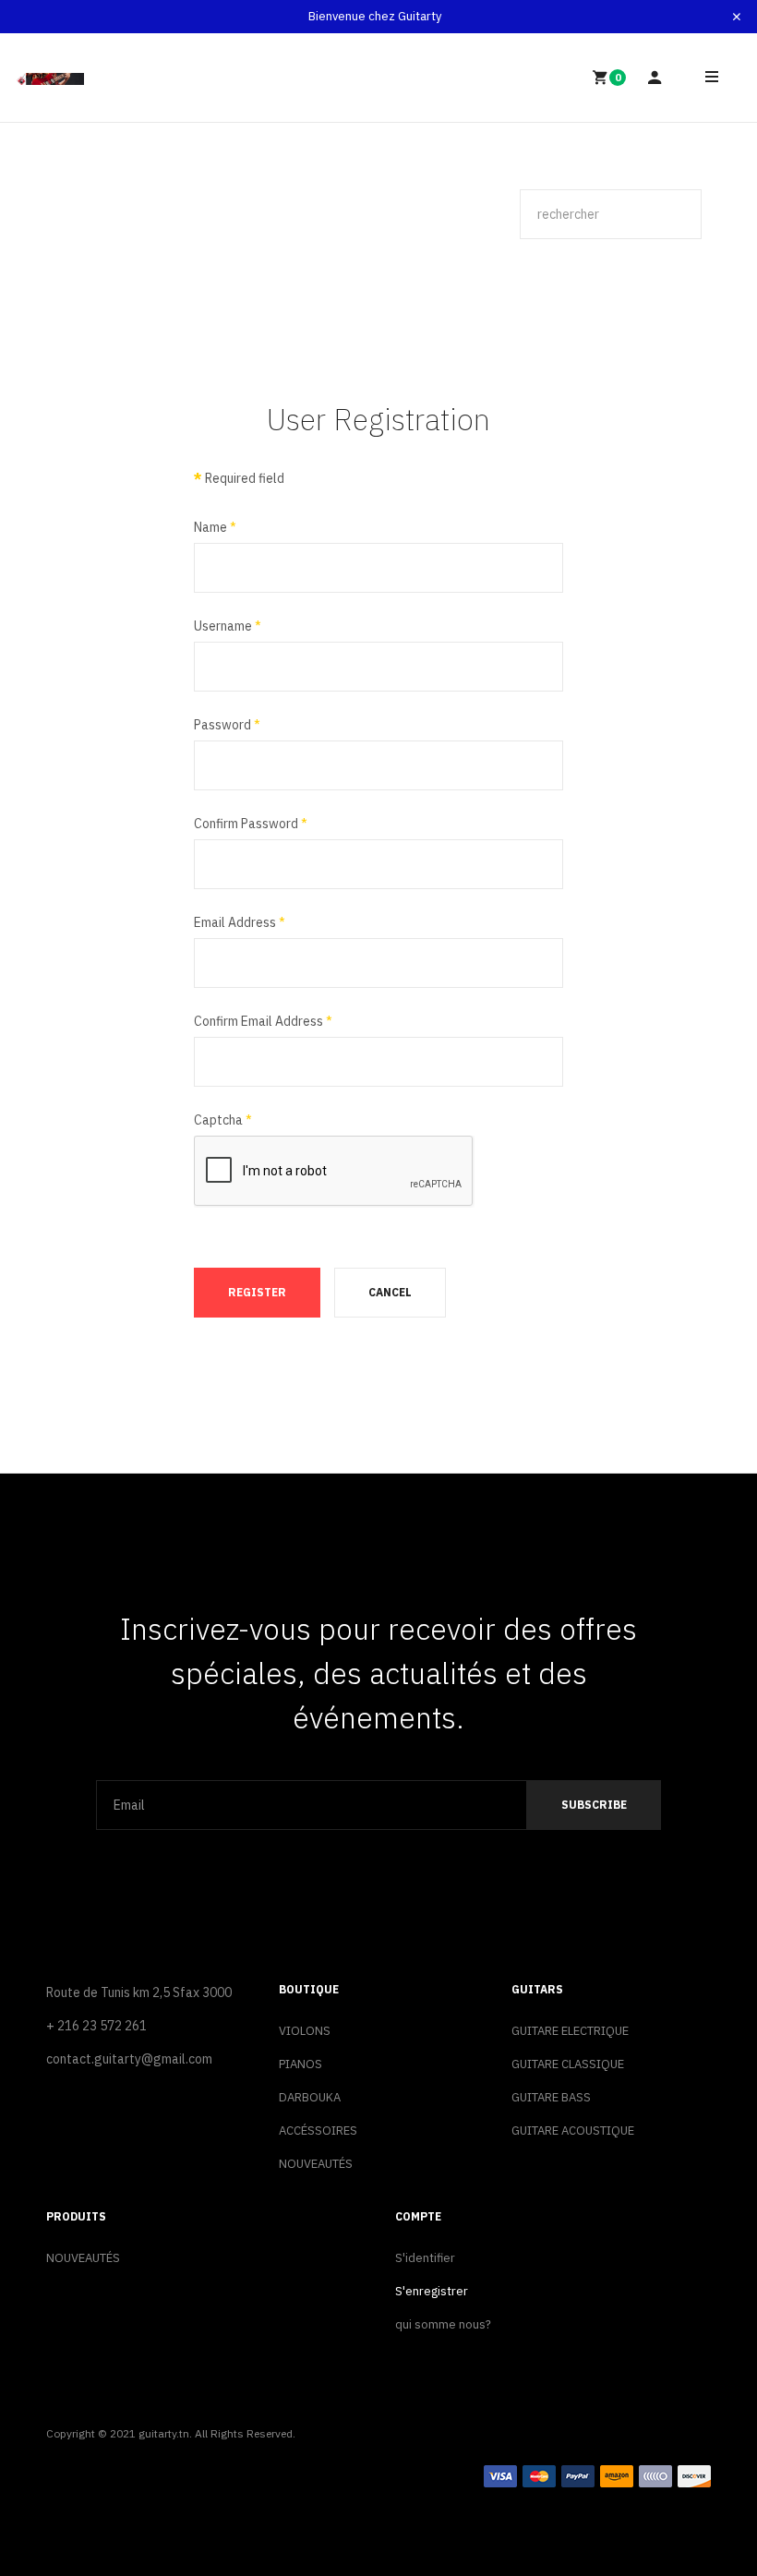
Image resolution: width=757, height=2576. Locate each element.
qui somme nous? (443, 2324)
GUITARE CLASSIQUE (568, 2064)
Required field (239, 478)
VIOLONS (305, 2031)
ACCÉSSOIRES (318, 2131)
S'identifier (425, 2258)
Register (257, 1292)
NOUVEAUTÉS (316, 2164)
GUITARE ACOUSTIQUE (573, 2131)
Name (215, 527)
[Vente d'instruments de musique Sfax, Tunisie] (50, 78)
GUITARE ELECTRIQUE (570, 2031)
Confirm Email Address (263, 1021)
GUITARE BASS (551, 2097)
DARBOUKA (310, 2097)
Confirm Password (251, 824)
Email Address (240, 922)
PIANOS (300, 2064)
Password (227, 725)
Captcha (223, 1120)
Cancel (390, 1292)
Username (228, 626)
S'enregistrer (432, 2291)
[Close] (737, 17)
